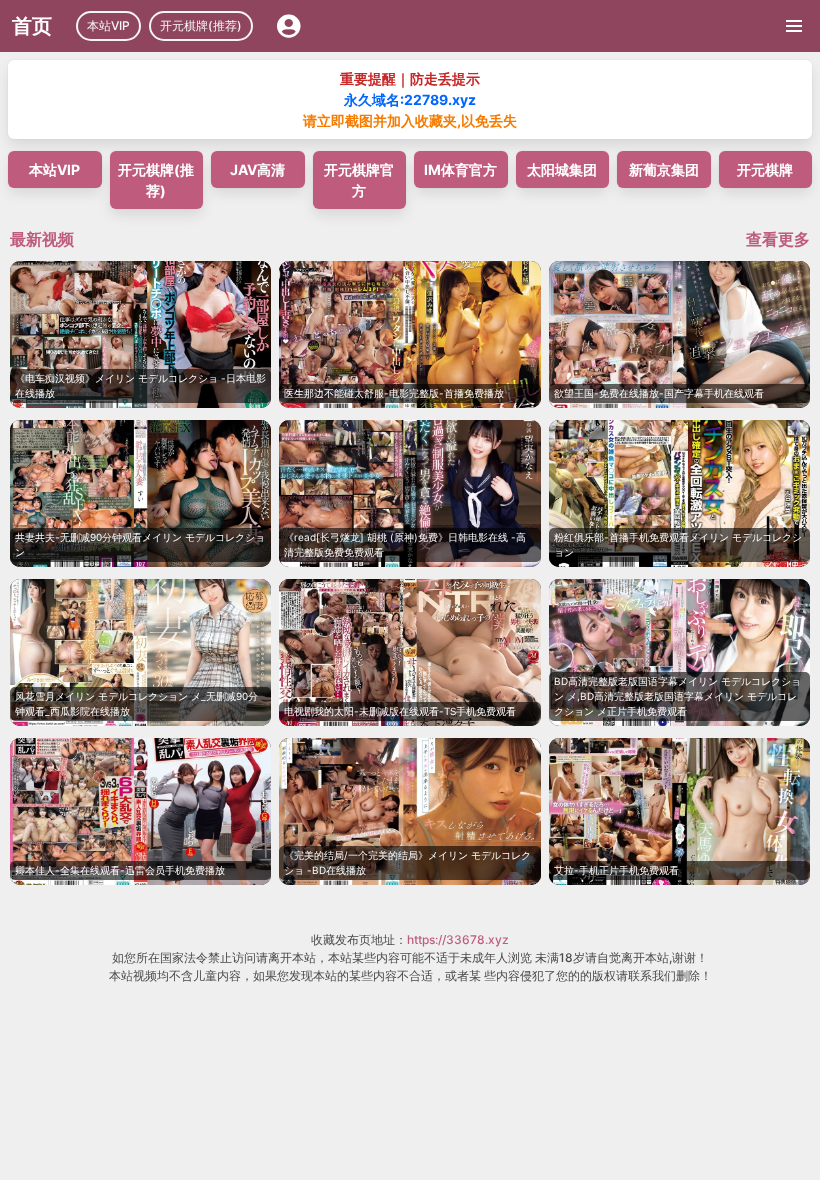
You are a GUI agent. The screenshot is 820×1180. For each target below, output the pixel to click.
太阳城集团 (562, 169)
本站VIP (108, 25)
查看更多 (778, 239)
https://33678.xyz (458, 939)
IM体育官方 (460, 169)
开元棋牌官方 (359, 180)
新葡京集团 (664, 169)
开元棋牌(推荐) (201, 25)
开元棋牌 (765, 169)
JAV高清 (257, 169)
